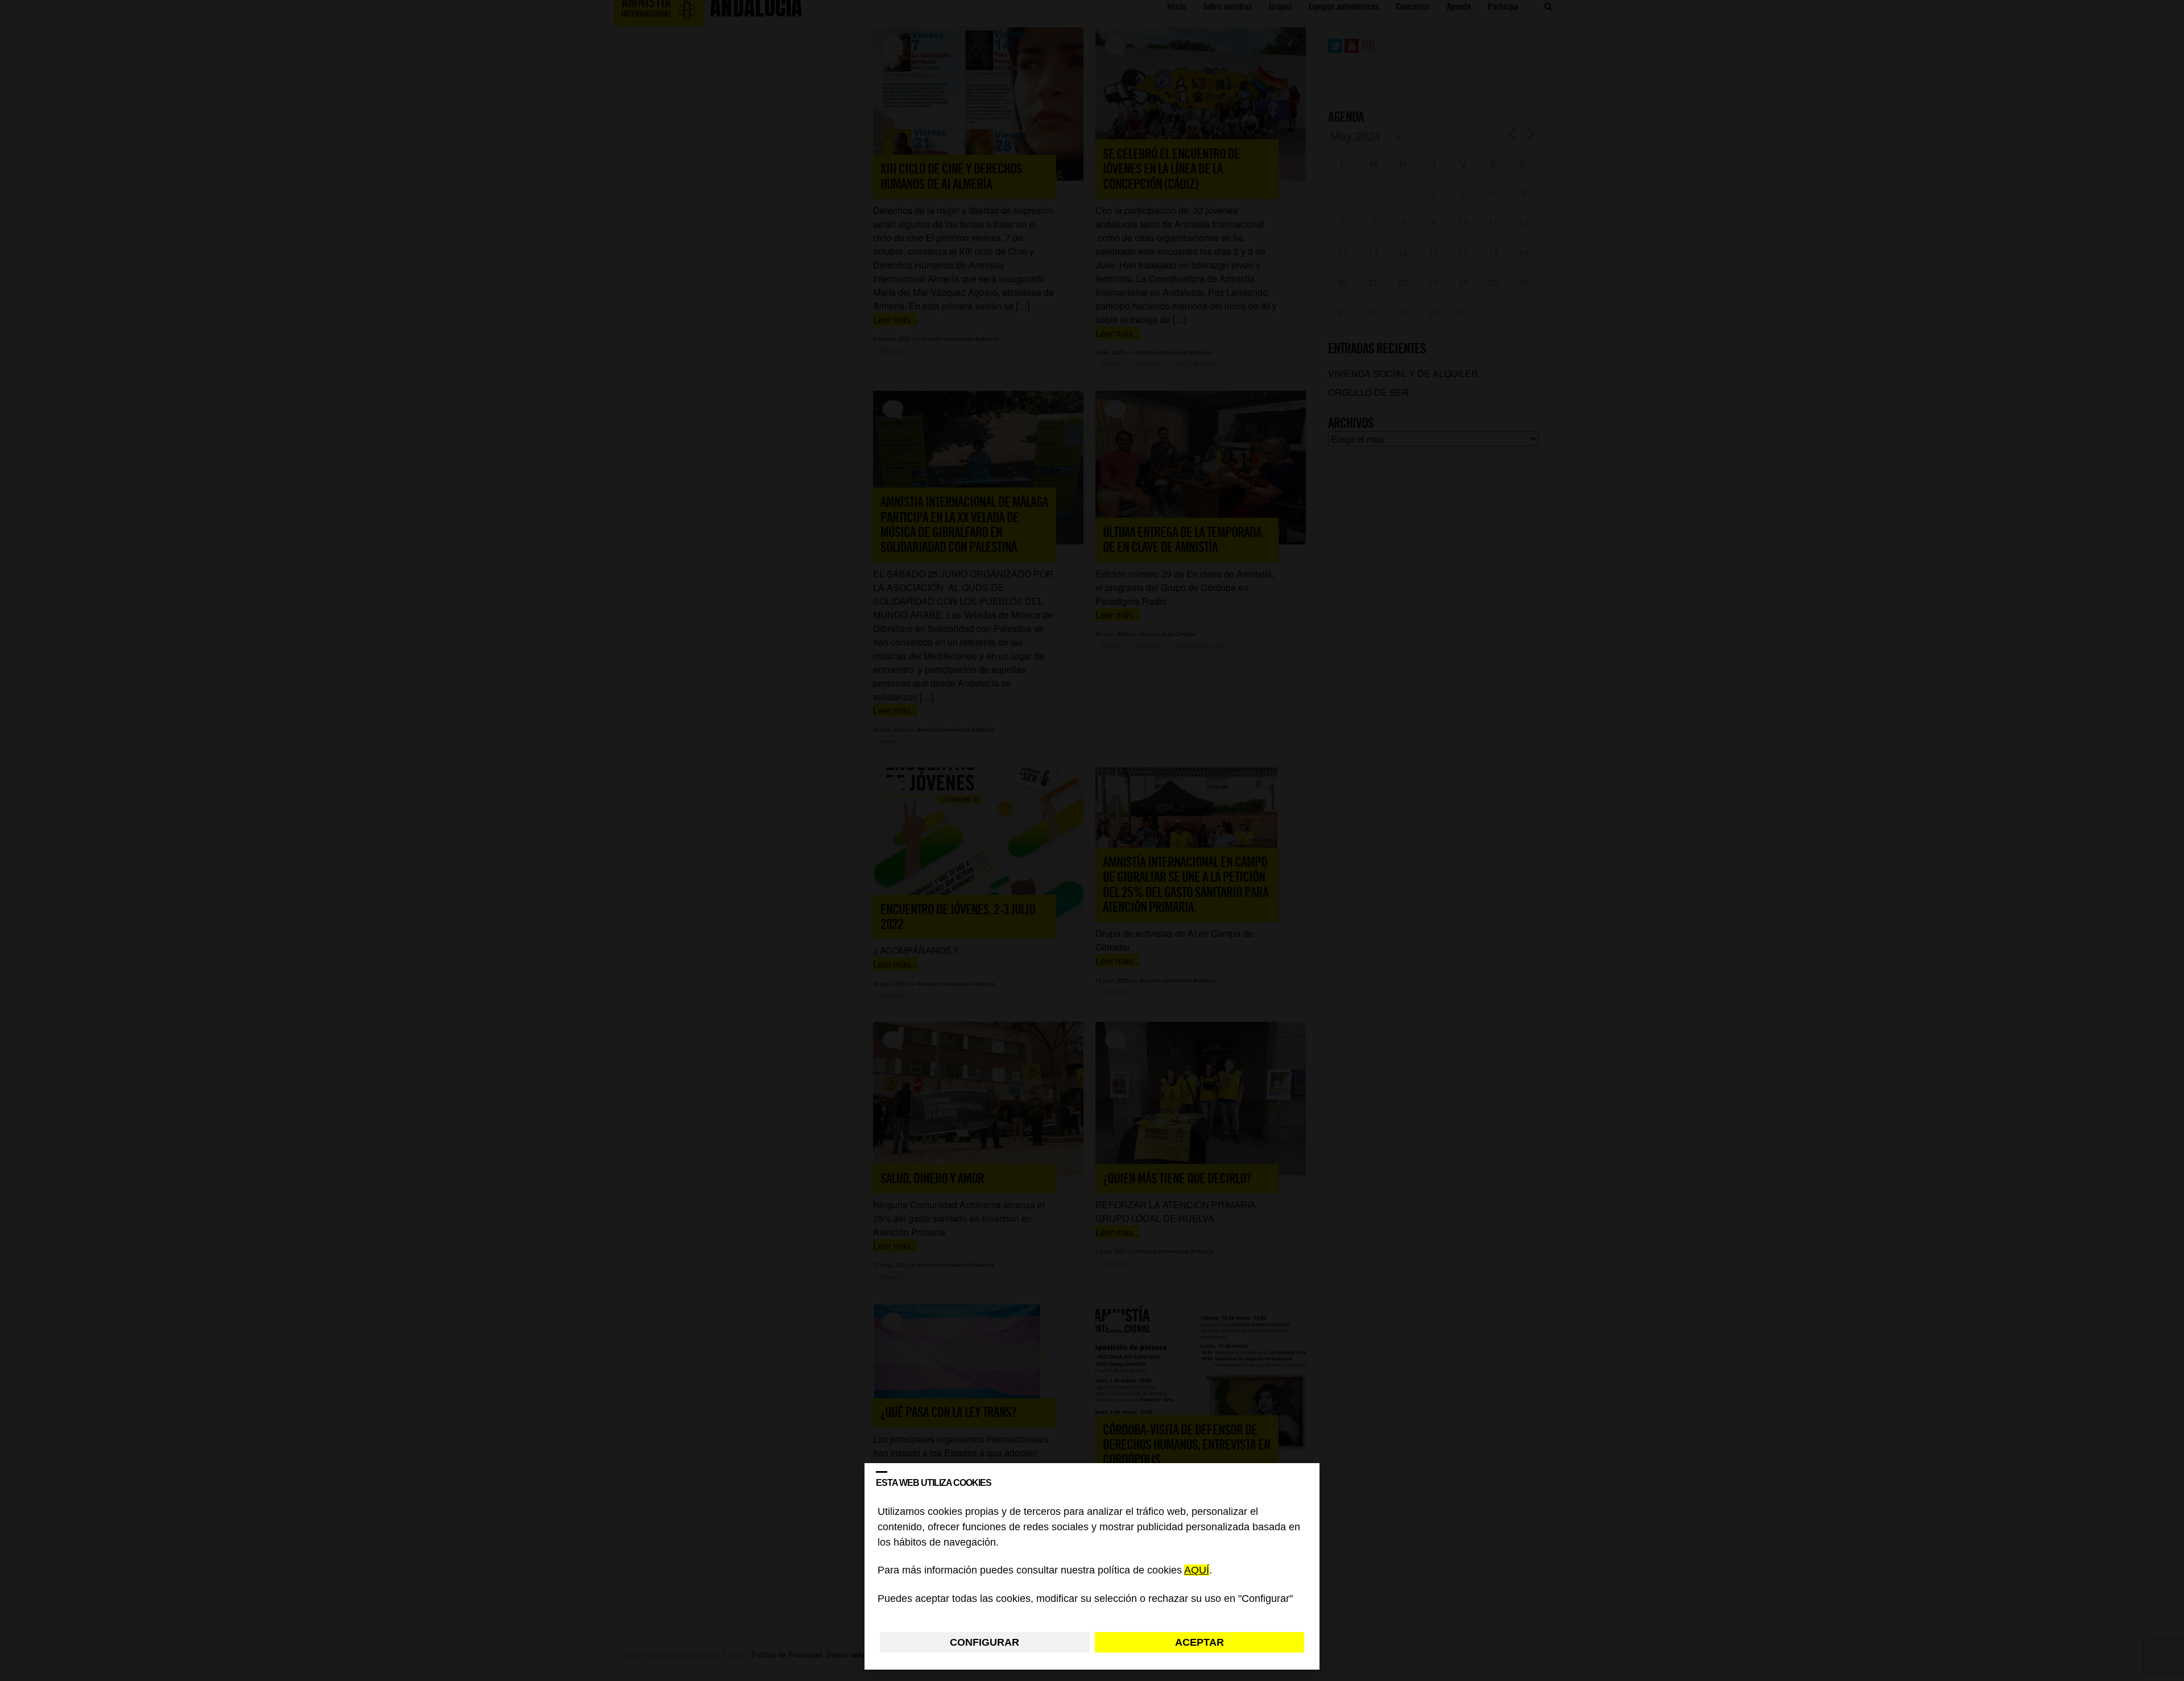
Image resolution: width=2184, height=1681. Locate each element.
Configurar (985, 1642)
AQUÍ (1197, 1571)
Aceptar (1199, 1642)
